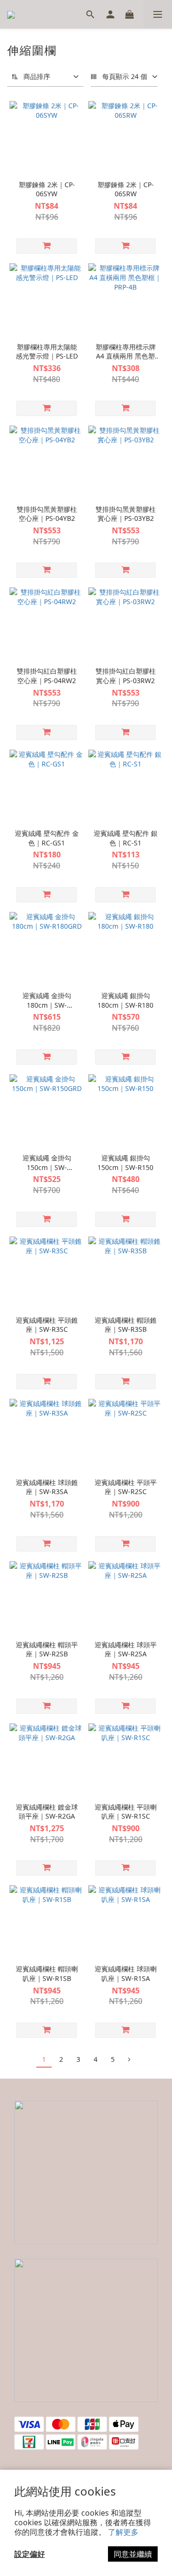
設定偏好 (30, 2554)
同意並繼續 (133, 2554)
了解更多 (123, 2532)
